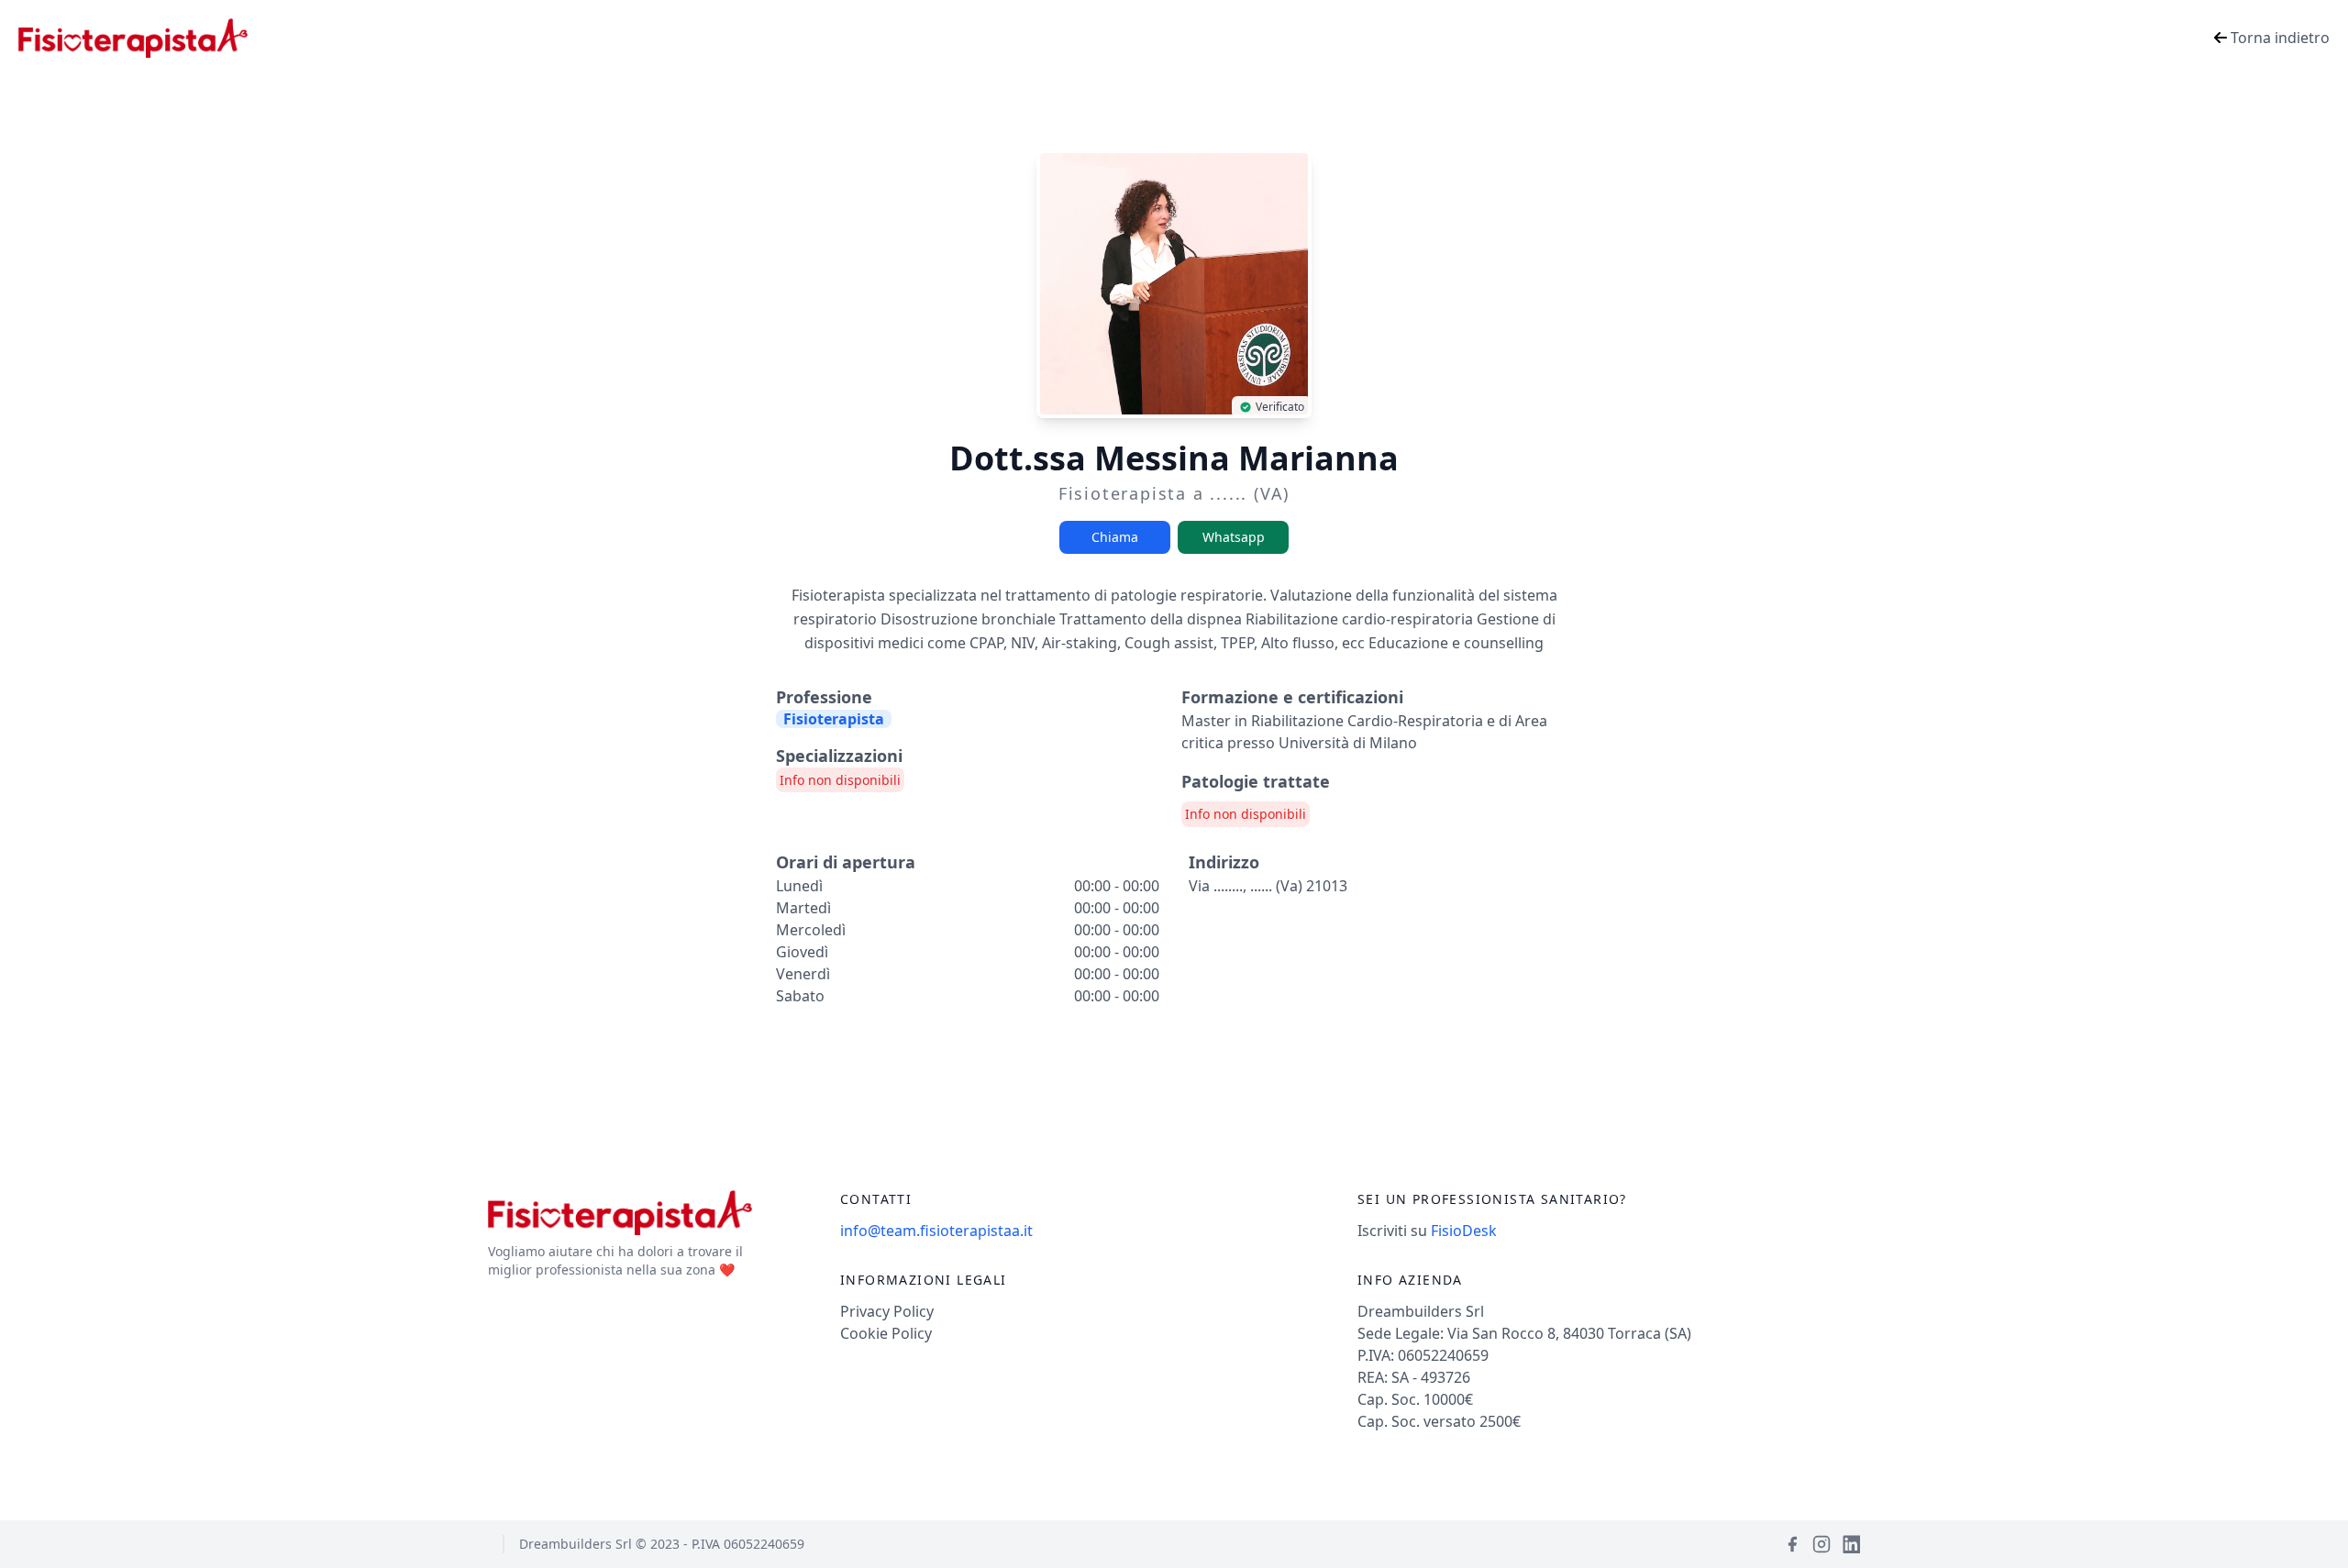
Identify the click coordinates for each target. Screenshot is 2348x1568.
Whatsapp (1234, 537)
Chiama (1115, 537)
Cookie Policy (886, 1333)
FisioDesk (1464, 1231)
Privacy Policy (887, 1311)
